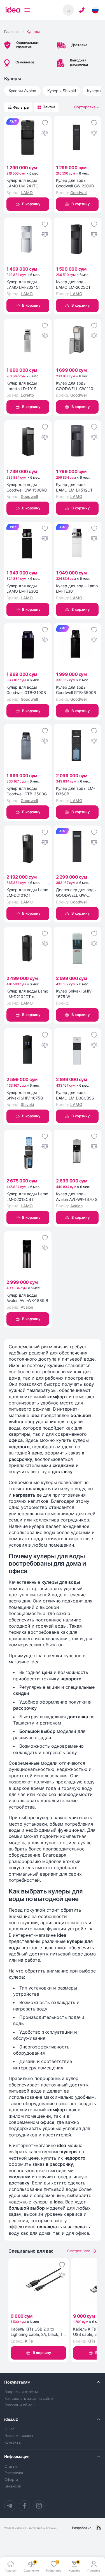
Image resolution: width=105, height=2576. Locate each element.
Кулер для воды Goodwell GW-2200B (75, 183)
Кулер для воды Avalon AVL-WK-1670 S (77, 1197)
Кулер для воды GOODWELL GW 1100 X (76, 386)
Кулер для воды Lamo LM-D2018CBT (27, 1197)
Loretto (27, 395)
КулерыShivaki (62, 91)
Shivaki (27, 1104)
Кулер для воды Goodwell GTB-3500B (76, 690)
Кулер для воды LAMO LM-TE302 (22, 589)
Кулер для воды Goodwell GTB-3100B (26, 690)
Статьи (11, 2466)
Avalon (76, 1206)
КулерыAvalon (22, 91)
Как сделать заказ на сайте (29, 2399)
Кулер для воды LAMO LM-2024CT (24, 284)
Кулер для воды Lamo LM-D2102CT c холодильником (27, 994)
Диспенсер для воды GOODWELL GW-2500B (76, 893)
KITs (29, 2341)
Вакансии (13, 2486)
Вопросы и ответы (21, 2392)
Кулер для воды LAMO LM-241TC (22, 183)
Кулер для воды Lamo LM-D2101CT (27, 892)
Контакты (13, 2442)
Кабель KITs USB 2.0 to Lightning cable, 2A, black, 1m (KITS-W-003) (38, 2332)
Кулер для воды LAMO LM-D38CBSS (75, 1095)
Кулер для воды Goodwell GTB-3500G (27, 791)
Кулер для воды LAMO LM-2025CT (73, 284)
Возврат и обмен (20, 2405)
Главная (11, 32)
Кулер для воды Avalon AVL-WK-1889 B (27, 1298)
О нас (10, 2429)
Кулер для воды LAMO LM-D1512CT (74, 487)
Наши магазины (19, 2436)
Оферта (11, 2480)
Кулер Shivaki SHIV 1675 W (74, 994)
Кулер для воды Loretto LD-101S (22, 386)
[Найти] (68, 10)
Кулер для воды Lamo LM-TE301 (77, 589)
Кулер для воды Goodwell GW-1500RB (27, 487)
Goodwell (79, 193)
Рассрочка (14, 2473)
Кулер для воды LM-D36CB (75, 791)
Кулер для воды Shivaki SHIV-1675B (25, 1095)
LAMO (27, 193)
